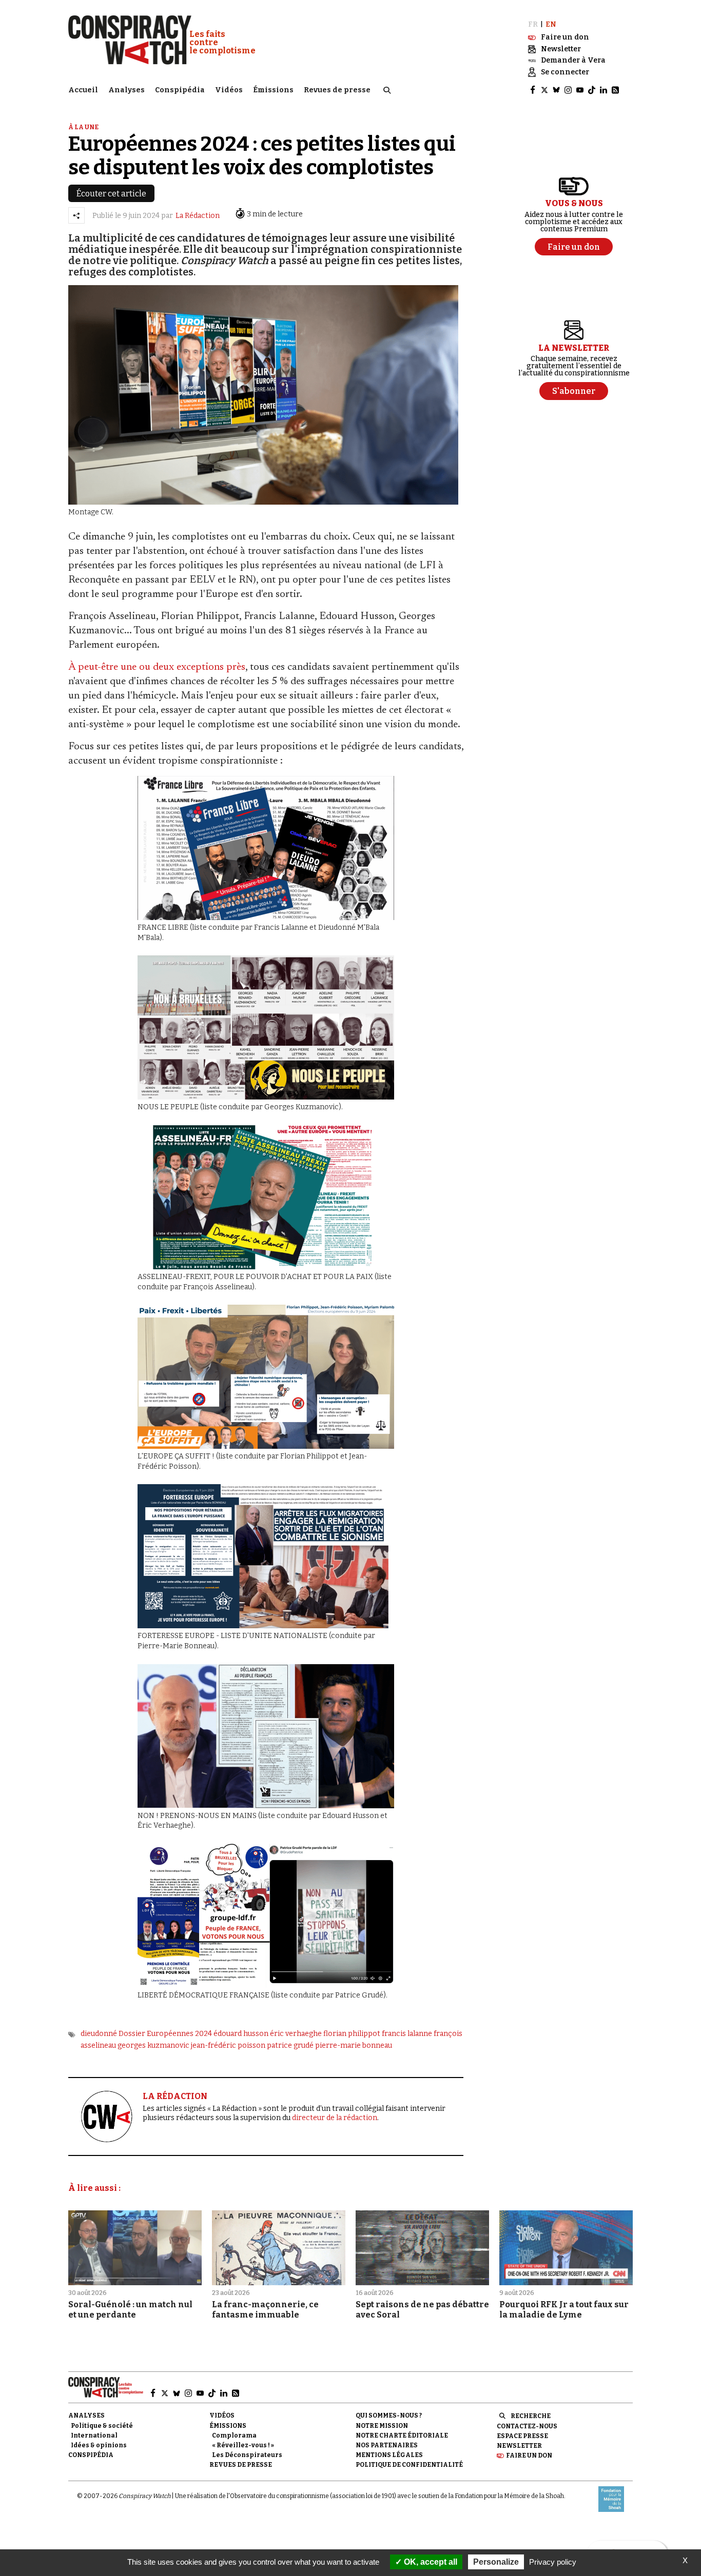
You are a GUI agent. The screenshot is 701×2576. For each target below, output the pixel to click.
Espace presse (522, 2436)
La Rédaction (198, 216)
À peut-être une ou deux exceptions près (157, 667)
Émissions (273, 90)
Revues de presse (337, 90)
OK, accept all (430, 2562)
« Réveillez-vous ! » (243, 2445)
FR (533, 24)
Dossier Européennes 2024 (165, 2034)
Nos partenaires (387, 2445)
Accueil (83, 90)
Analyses (126, 90)
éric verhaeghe (296, 2034)
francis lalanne (407, 2034)
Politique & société (102, 2426)
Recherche (531, 2416)
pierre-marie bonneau (354, 2045)
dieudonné (99, 2034)
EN (551, 24)
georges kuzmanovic (153, 2045)
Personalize (496, 2562)
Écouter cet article (111, 194)
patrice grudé (290, 2045)
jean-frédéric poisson (228, 2045)
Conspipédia (180, 90)
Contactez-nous (527, 2426)
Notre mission (382, 2426)
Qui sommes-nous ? (389, 2415)
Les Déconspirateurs (247, 2455)
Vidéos (229, 90)
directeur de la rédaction (335, 2118)
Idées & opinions (99, 2445)
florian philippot (352, 2034)
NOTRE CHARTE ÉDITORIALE (402, 2435)
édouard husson (241, 2034)
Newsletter (519, 2446)
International (94, 2435)
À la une (83, 127)
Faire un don (529, 2455)
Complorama (234, 2435)
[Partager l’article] (76, 215)
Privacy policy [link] (553, 2562)
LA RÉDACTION (175, 2096)
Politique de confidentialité (409, 2465)
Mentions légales (389, 2455)
